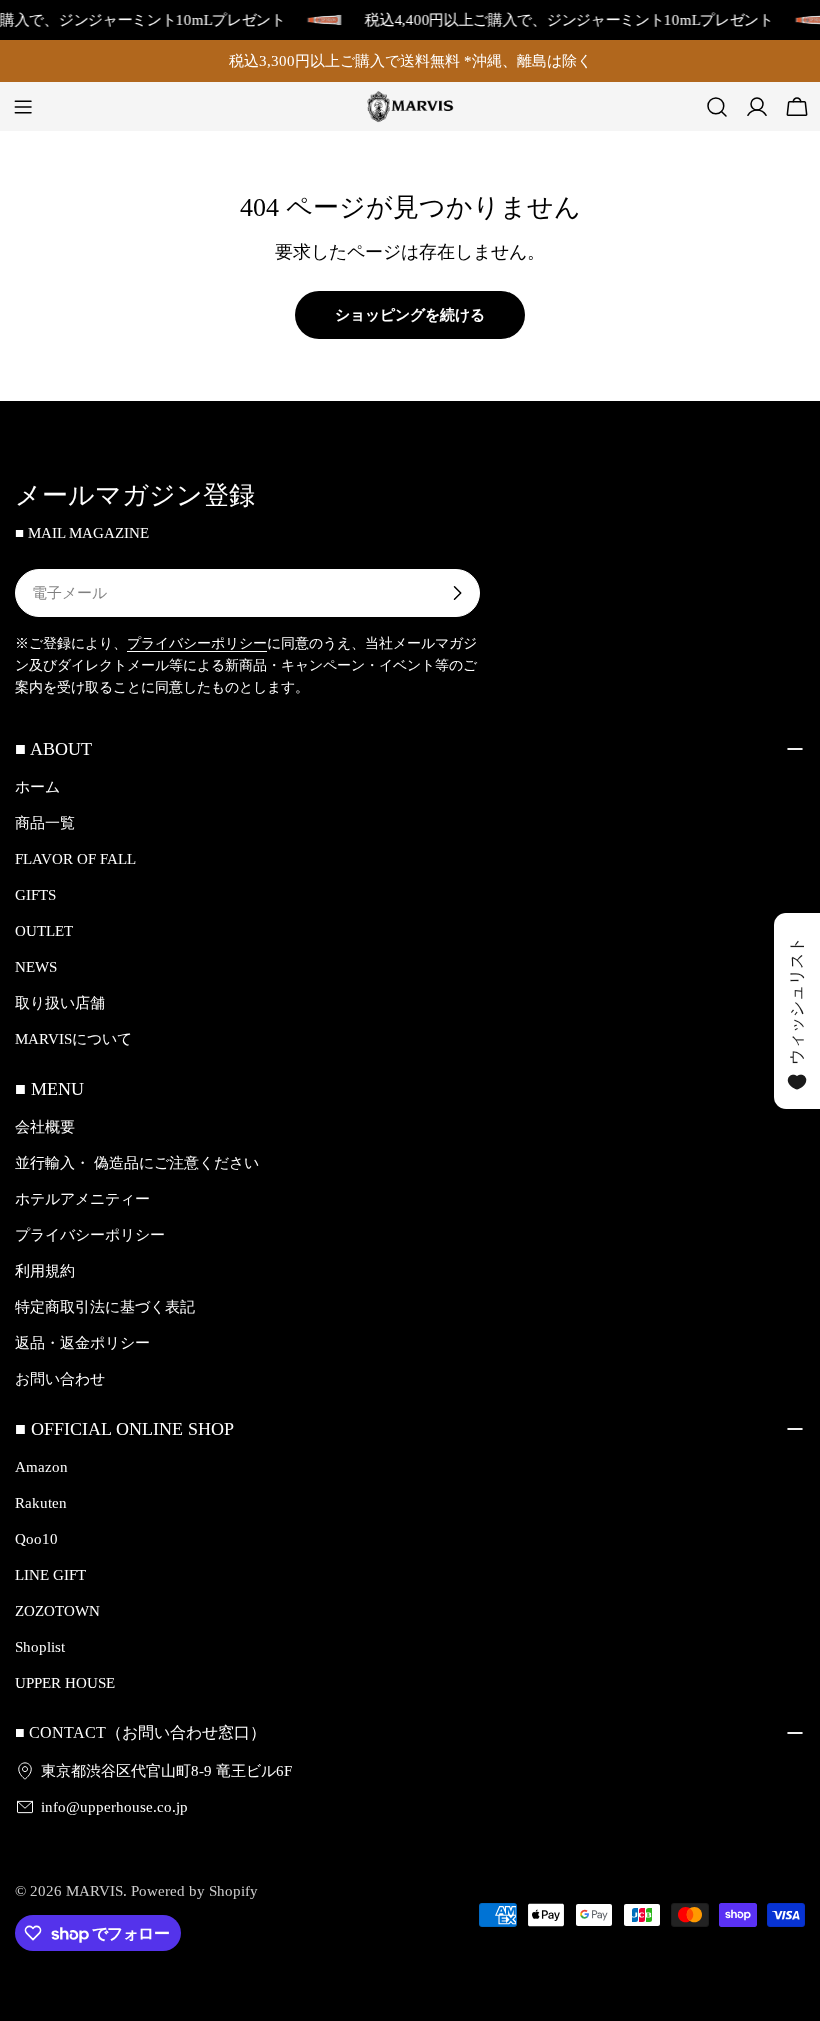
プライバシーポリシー (197, 643)
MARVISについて (73, 1039)
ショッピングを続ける (410, 315)
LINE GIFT (50, 1575)
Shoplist (40, 1647)
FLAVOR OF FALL (75, 859)
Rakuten (41, 1503)
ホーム (37, 787)
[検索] (717, 107)
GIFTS (35, 895)
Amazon (41, 1467)
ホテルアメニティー (82, 1199)
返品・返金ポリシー (82, 1343)
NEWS (36, 967)
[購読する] (457, 593)
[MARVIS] (315, 20)
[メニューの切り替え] (23, 107)
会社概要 (45, 1127)
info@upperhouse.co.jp (114, 1807)
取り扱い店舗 (60, 1003)
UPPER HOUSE (65, 1683)
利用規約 (45, 1271)
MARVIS (94, 1891)
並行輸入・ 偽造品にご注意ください (137, 1163)
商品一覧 (45, 823)
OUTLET (44, 931)
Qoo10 (36, 1539)
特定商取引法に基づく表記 (105, 1307)
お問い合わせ (60, 1379)
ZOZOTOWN (57, 1611)
